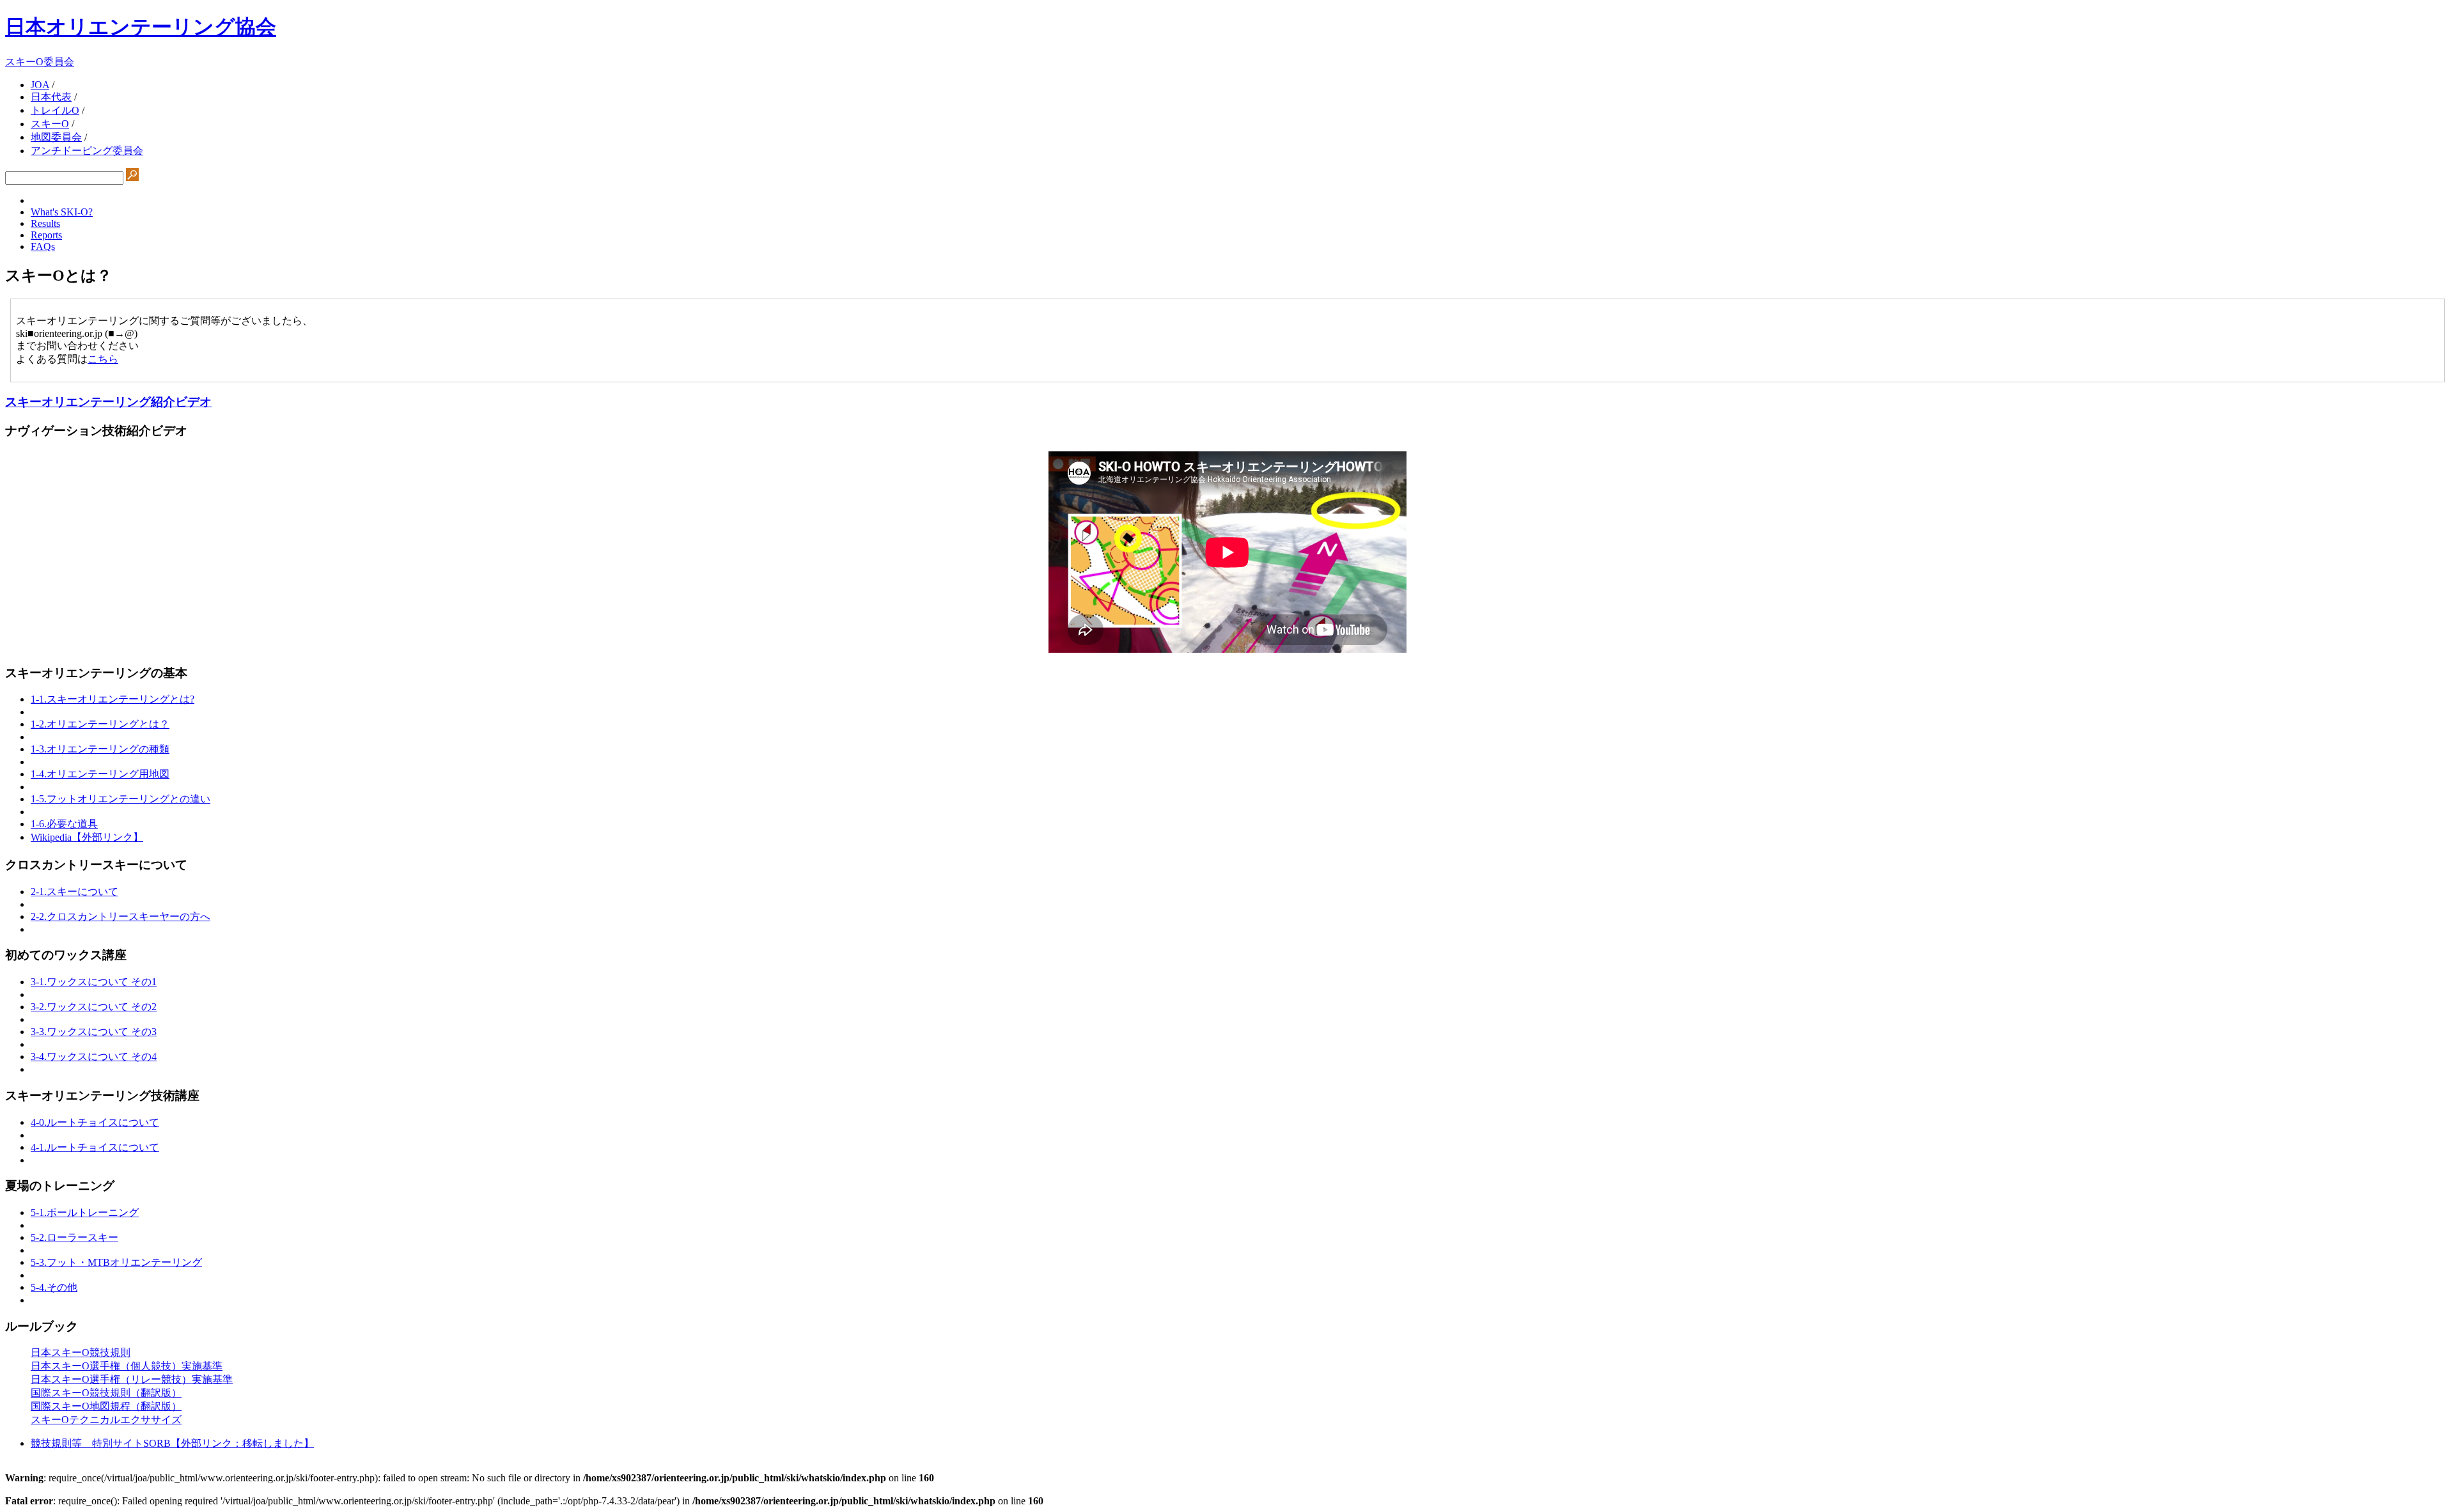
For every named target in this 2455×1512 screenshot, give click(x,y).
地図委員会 (56, 137)
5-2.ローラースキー (74, 1237)
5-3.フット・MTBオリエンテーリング (116, 1262)
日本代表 (51, 97)
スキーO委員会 (40, 62)
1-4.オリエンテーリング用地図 (100, 774)
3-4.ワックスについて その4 (94, 1056)
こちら (103, 359)
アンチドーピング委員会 (87, 151)
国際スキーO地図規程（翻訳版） (106, 1406)
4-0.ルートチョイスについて (95, 1122)
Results (45, 223)
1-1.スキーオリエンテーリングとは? (113, 699)
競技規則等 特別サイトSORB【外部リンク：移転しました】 (172, 1443)
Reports (46, 235)
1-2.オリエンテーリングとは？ (100, 724)
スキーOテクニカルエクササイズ (106, 1420)
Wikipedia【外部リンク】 (87, 837)
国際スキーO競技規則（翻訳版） (106, 1393)
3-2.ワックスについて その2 (94, 1007)
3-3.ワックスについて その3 (94, 1032)
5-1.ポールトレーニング (85, 1212)
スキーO (50, 124)
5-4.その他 (54, 1287)
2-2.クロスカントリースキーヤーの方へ (121, 916)
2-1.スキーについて (74, 892)
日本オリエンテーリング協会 (141, 27)
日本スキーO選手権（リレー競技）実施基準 (132, 1379)
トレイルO (55, 110)
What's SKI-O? (62, 212)
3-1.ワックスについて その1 (94, 982)
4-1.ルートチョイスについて (95, 1147)
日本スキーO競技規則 (81, 1352)
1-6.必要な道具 (64, 824)
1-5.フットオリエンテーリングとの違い (121, 799)
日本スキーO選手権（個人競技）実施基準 (127, 1366)
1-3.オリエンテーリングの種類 (100, 749)
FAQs (43, 246)
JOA (40, 85)
